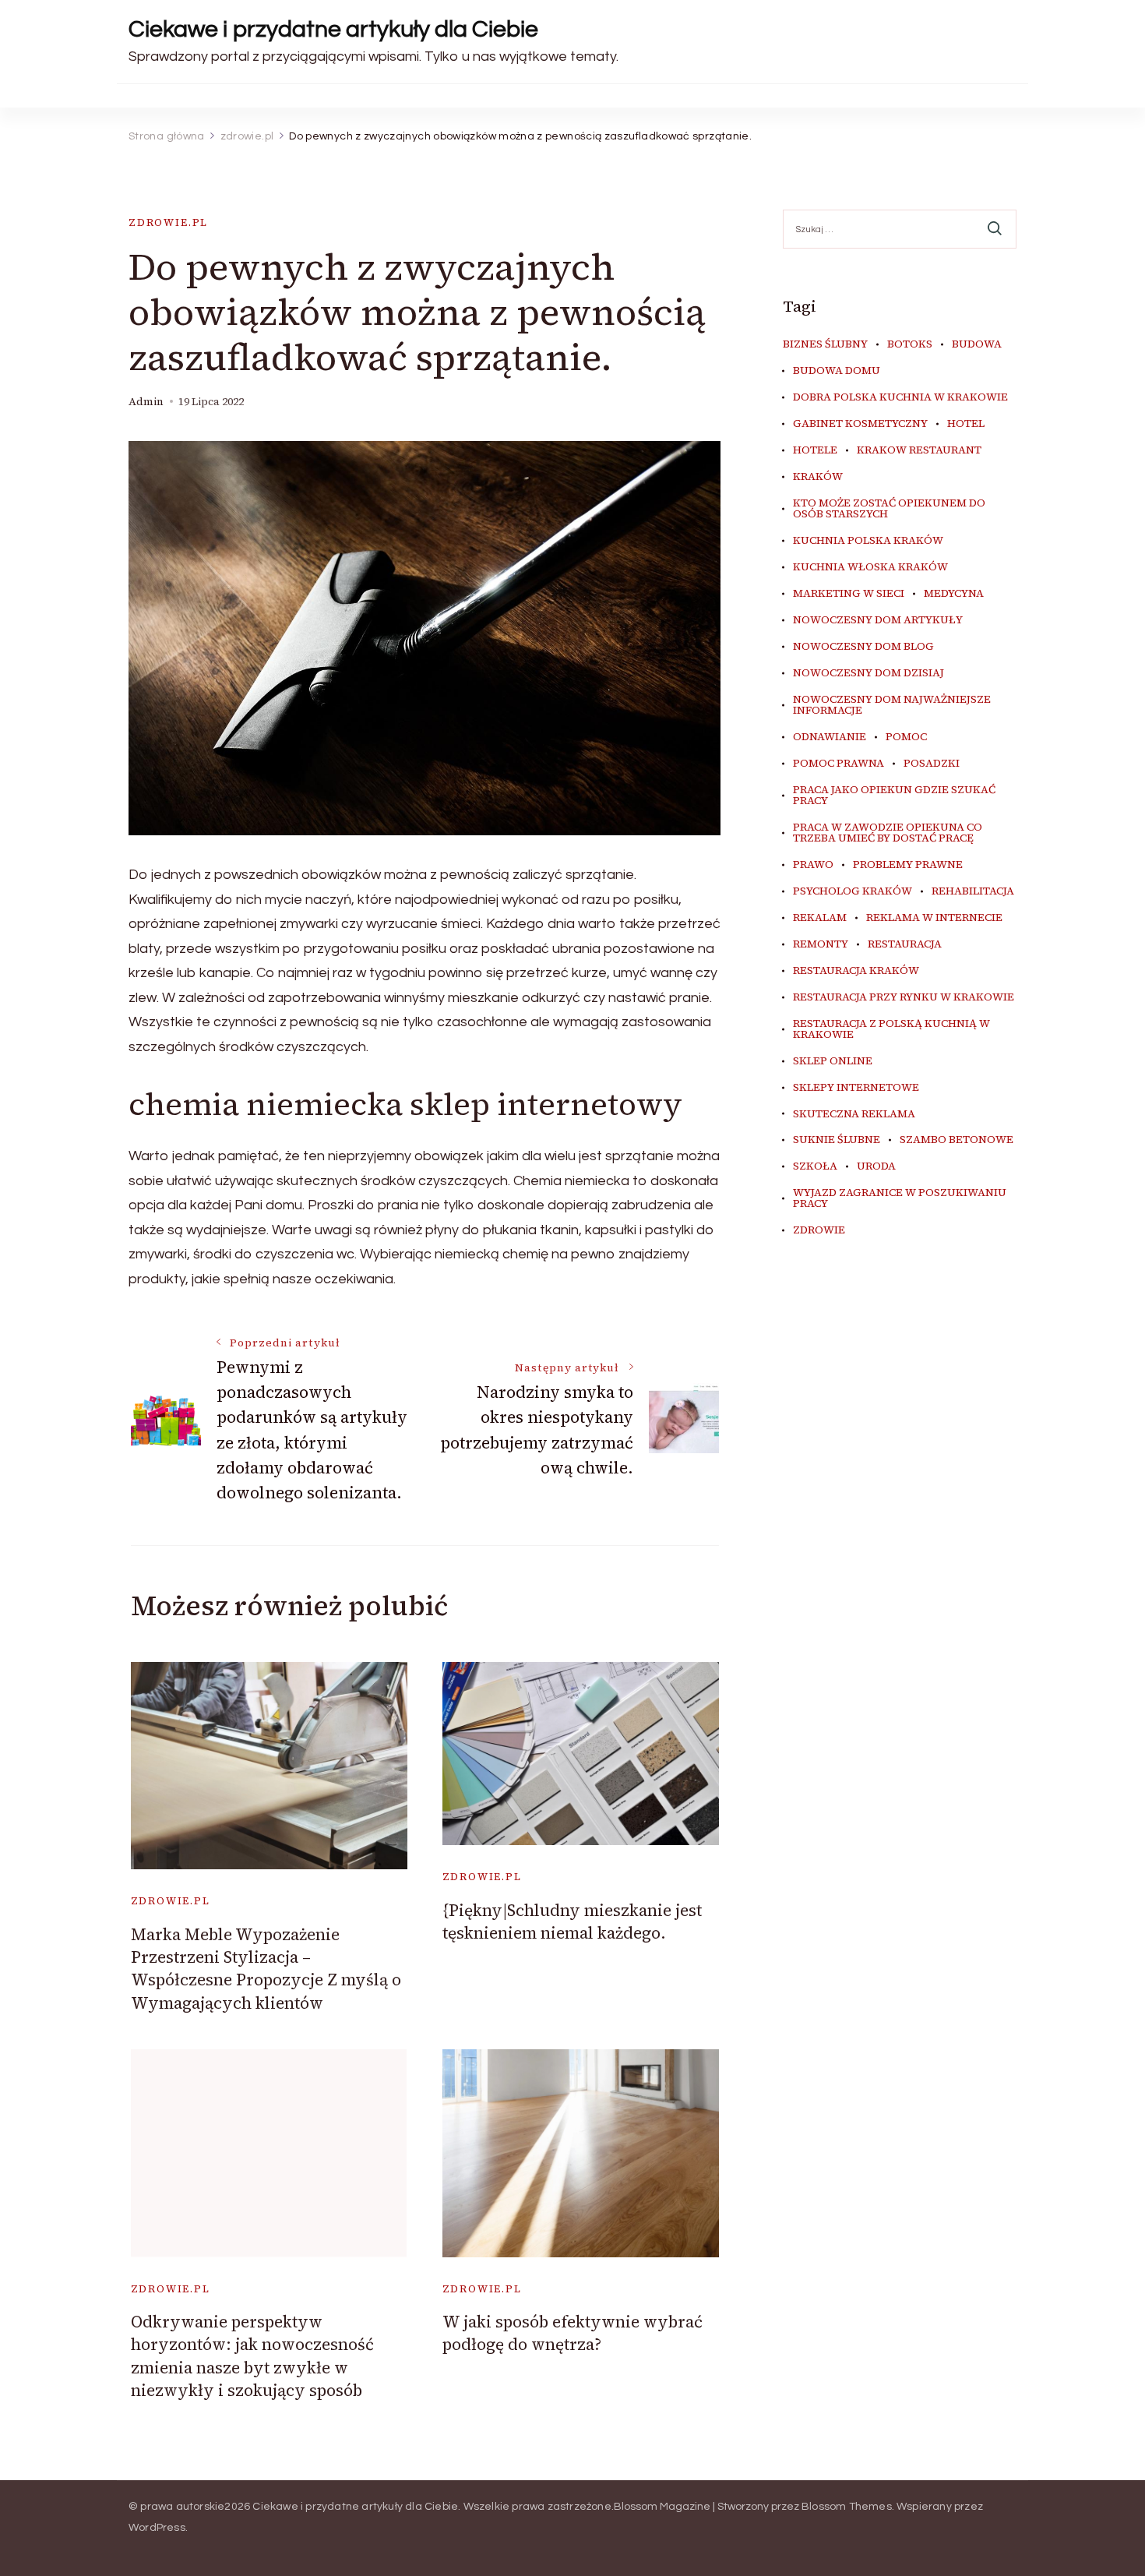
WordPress (157, 2528)
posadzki (932, 764)
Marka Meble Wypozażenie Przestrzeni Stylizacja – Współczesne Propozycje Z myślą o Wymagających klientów (266, 1969)
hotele (815, 450)
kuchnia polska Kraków (868, 541)
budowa (977, 344)
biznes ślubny (825, 344)
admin (146, 402)
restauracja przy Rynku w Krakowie (904, 997)
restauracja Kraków (856, 971)
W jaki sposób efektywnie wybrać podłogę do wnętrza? (572, 2333)
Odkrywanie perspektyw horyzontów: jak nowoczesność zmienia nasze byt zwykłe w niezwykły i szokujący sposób (252, 2356)
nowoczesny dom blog (863, 647)
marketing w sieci (849, 594)
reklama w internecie (934, 918)
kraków (818, 477)
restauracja (905, 944)
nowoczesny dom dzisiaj (868, 673)
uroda (876, 1166)
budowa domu (837, 371)
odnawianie (830, 737)
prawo (813, 865)
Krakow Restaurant (919, 450)
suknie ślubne (837, 1140)
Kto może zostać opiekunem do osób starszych (889, 509)
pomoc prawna (838, 764)
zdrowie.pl (168, 222)
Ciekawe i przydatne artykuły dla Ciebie (333, 29)
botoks (910, 344)
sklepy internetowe (856, 1088)
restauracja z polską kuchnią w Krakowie (891, 1029)
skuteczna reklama (854, 1114)
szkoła (815, 1166)
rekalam (820, 918)
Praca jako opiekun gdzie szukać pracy (894, 796)
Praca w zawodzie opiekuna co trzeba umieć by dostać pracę (888, 833)
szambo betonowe (957, 1140)
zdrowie (819, 1230)
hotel (966, 424)
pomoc (906, 737)
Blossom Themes (847, 2507)
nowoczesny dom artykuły (878, 620)
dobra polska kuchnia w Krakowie (900, 397)
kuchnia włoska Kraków (870, 567)
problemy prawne (908, 865)
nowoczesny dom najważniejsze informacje (892, 705)
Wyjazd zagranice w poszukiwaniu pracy (900, 1198)
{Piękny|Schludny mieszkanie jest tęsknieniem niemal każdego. (572, 1921)
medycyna (954, 594)
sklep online (833, 1061)
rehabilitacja (973, 891)
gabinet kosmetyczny (860, 424)
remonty (821, 944)
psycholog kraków (853, 891)
